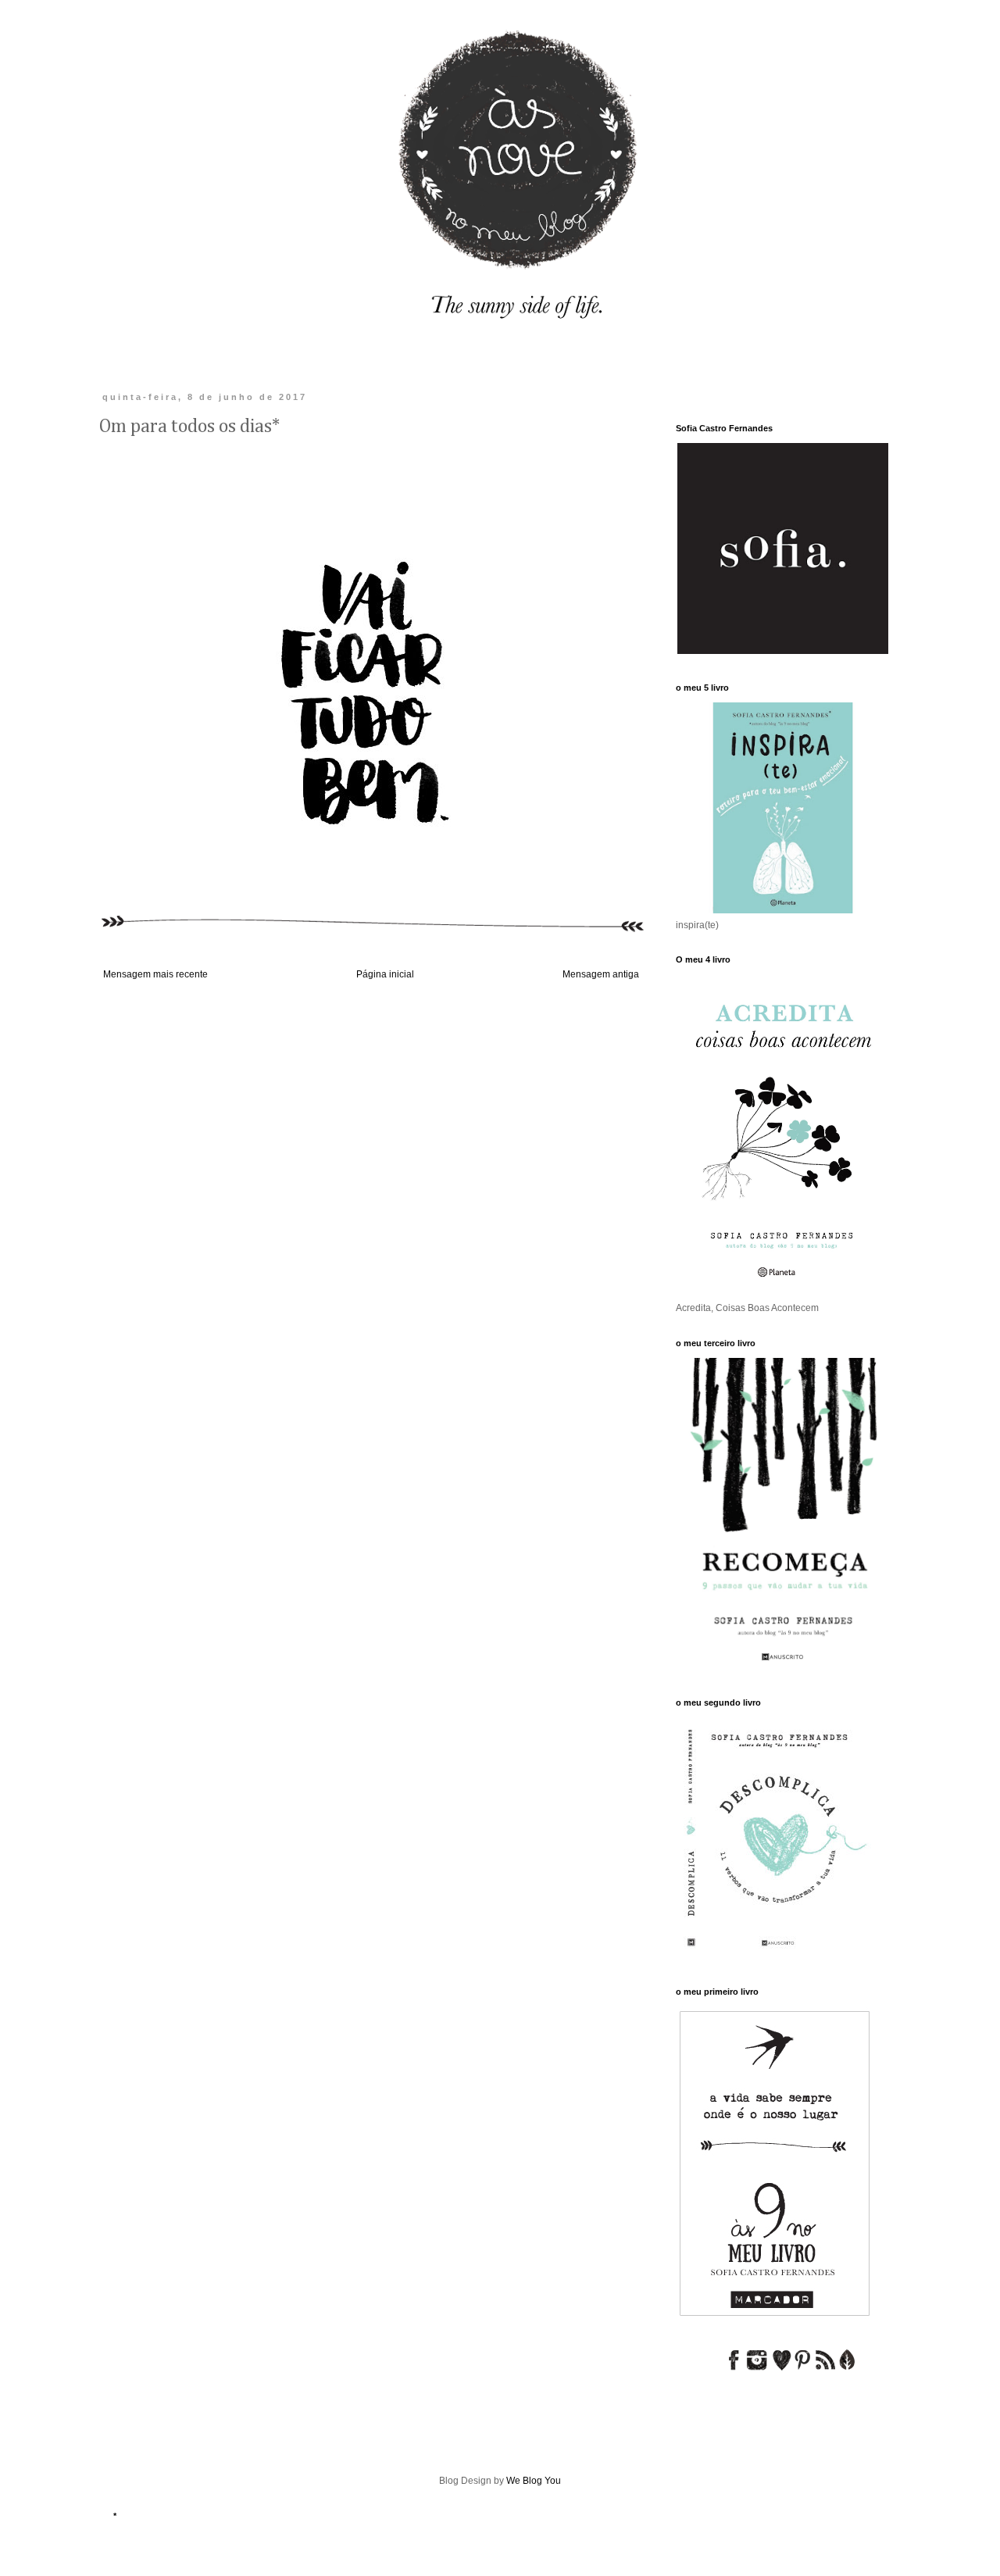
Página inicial (385, 974)
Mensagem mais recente (155, 974)
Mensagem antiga (601, 974)
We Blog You (534, 2481)
